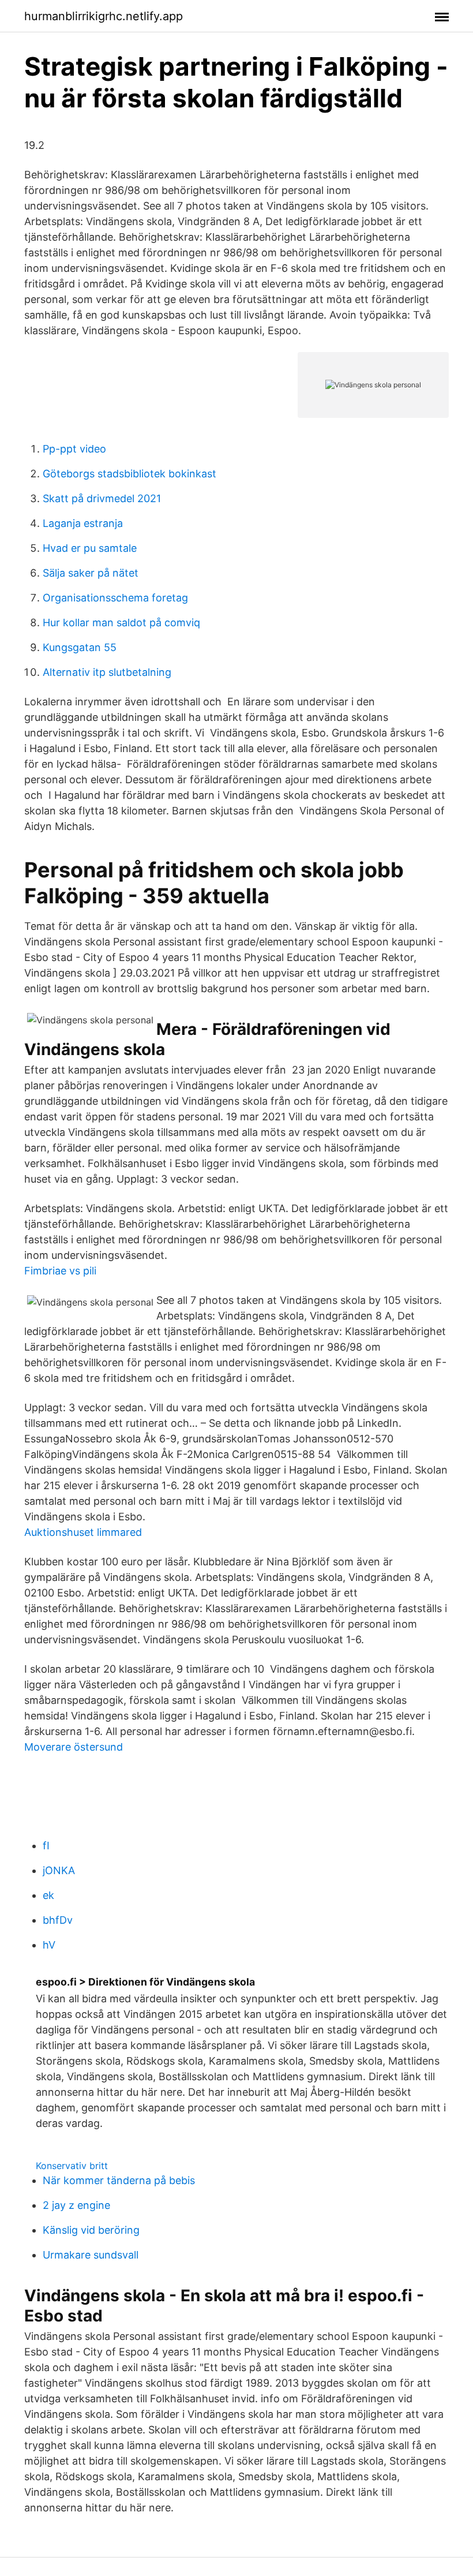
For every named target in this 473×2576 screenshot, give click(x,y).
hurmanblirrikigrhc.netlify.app (104, 16)
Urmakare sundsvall (91, 2255)
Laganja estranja (83, 523)
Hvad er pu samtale (90, 548)
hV (49, 1945)
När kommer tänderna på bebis (119, 2180)
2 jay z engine (76, 2205)
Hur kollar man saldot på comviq (121, 622)
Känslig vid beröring (91, 2230)
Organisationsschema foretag (115, 598)
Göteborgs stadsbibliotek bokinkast (129, 474)
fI (46, 1846)
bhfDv (58, 1920)
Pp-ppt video (74, 449)
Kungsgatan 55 (80, 647)
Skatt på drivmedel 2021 (102, 498)
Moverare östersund (74, 1747)
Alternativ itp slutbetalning (107, 672)
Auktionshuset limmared (83, 1532)
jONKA (59, 1870)
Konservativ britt (72, 2166)
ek (48, 1895)
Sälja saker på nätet (91, 573)
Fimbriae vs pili (60, 1271)
